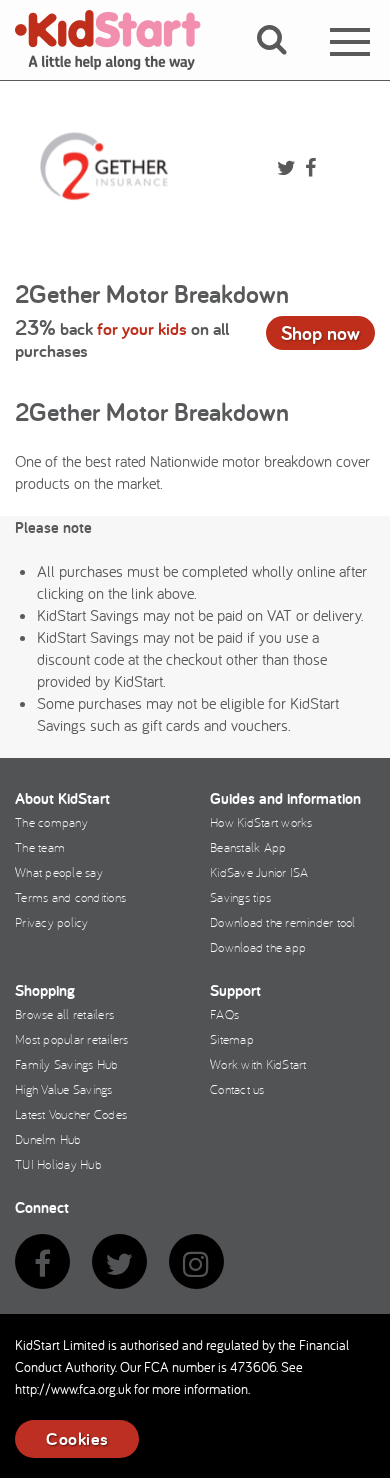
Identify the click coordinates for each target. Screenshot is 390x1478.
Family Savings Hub (67, 1064)
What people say (59, 872)
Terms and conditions (70, 897)
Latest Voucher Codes (71, 1114)
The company (51, 822)
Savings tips (240, 897)
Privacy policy (52, 922)
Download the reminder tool (283, 922)
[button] (283, 63)
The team (40, 847)
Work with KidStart (258, 1064)
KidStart (120, 40)
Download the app (258, 947)
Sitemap (232, 1039)
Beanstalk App (248, 847)
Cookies (77, 1438)
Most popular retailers (72, 1039)
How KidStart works (261, 822)
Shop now (320, 333)
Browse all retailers (64, 1014)
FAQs (224, 1014)
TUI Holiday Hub (58, 1164)
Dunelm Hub (48, 1139)
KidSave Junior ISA (259, 872)
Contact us (237, 1089)
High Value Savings (64, 1089)
